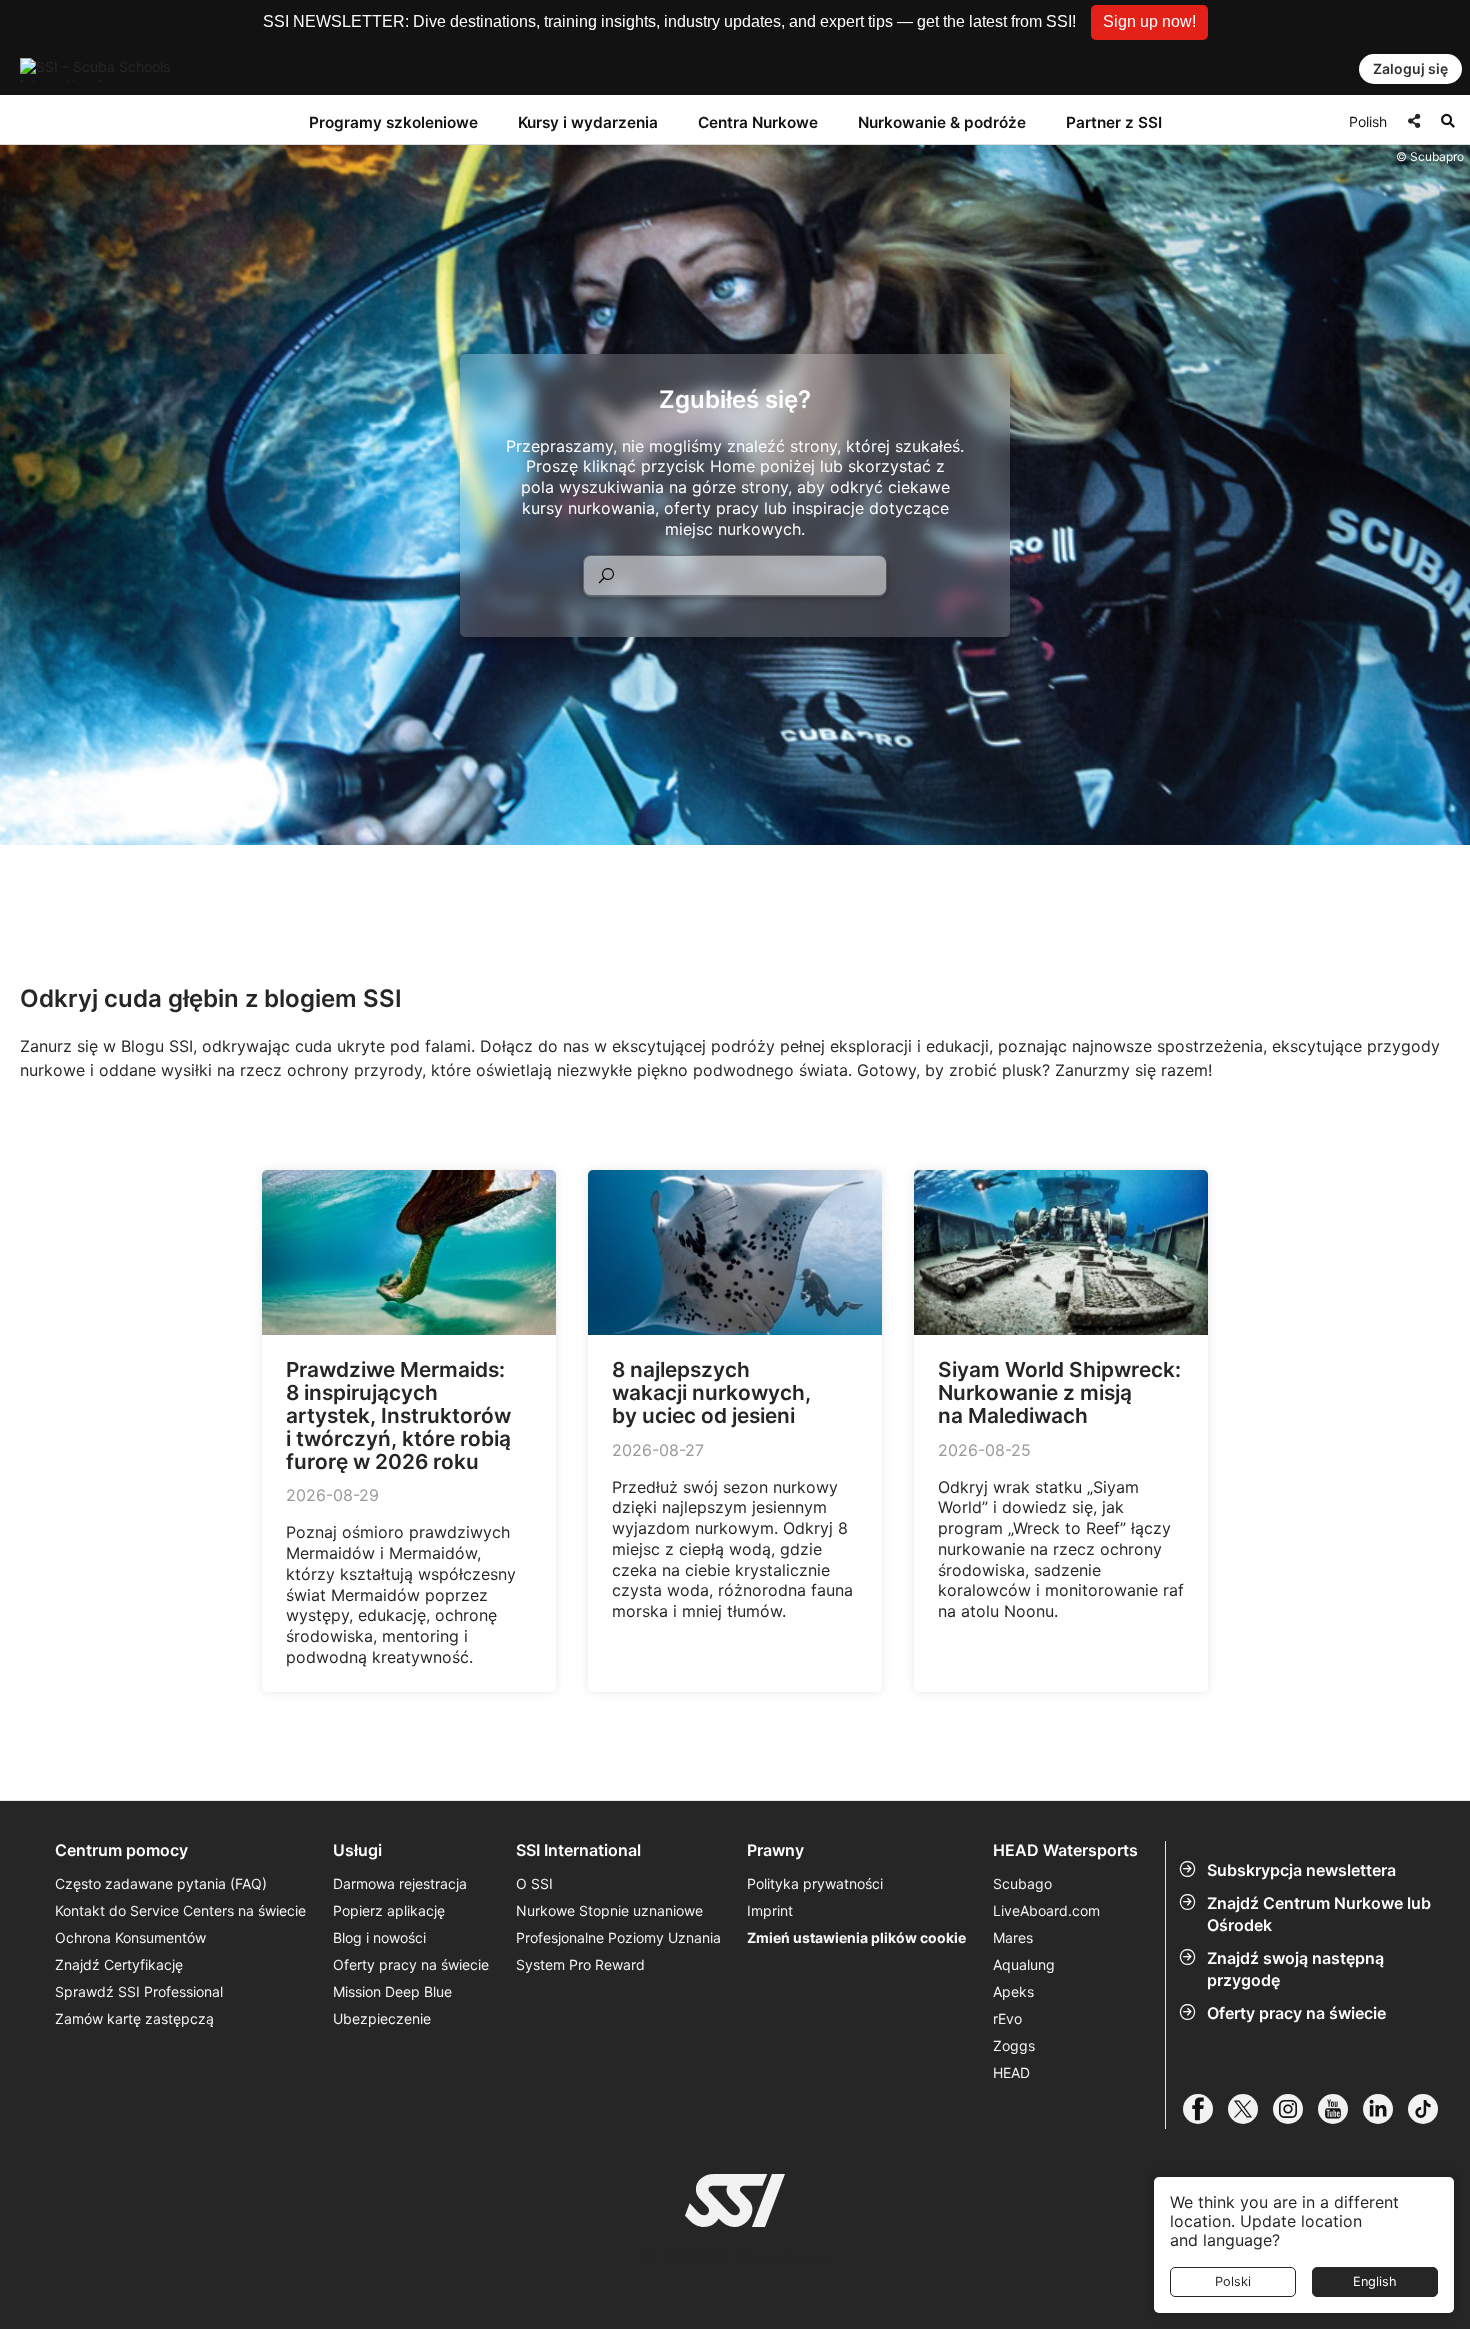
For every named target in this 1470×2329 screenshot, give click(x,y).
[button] (1149, 22)
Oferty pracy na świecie (1296, 2013)
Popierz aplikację (389, 1910)
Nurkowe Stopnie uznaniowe (609, 1910)
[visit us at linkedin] (1385, 2109)
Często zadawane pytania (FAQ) (161, 1883)
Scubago (1022, 1883)
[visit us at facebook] (1205, 2109)
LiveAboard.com (1046, 1910)
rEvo (1007, 2018)
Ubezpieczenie (382, 2018)
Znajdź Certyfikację (119, 1964)
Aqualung (1024, 1964)
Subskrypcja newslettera (1301, 1870)
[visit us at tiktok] (1430, 2109)
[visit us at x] (1250, 2109)
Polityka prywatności (815, 1883)
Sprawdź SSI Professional (139, 1991)
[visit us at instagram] (1295, 2109)
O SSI (534, 1883)
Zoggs (1014, 2045)
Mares (1013, 1937)
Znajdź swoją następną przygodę (1295, 1969)
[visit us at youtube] (1340, 2109)
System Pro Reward (580, 1964)
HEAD (1011, 2072)
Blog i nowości (379, 1937)
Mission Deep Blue (392, 1991)
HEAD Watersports (1065, 1850)
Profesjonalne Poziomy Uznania (618, 1937)
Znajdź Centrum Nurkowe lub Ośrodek (1319, 1914)
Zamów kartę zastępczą (134, 2018)
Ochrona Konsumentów (130, 1937)
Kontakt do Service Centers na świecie (180, 1910)
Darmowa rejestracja (400, 1883)
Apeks (1013, 1991)
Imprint (770, 1910)
